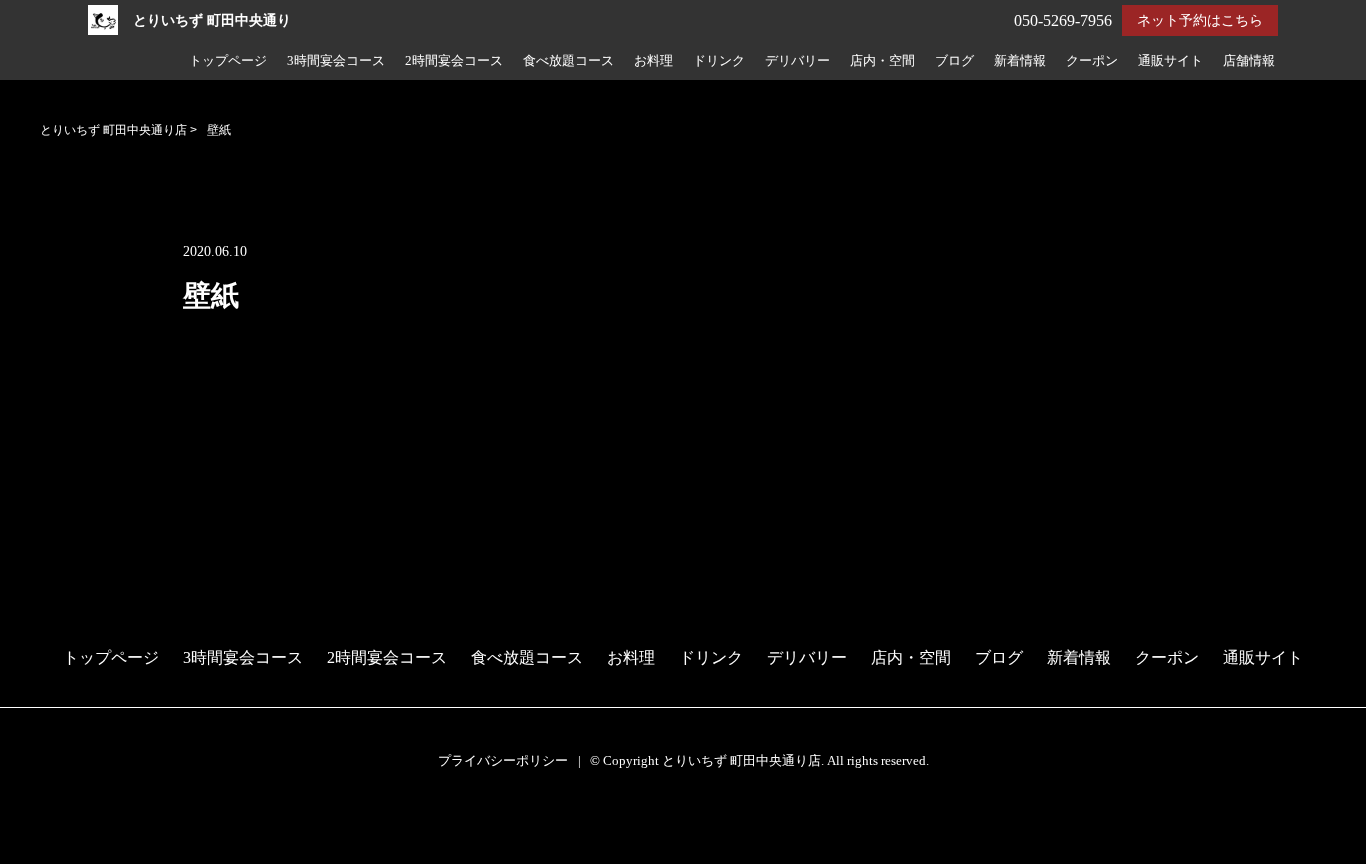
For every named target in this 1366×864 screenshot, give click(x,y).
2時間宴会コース (454, 61)
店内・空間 (882, 61)
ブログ (954, 61)
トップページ (228, 61)
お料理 (653, 61)
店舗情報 (1249, 61)
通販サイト (1170, 61)
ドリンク (719, 61)
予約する (41, 825)
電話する (39, 850)
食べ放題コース (568, 61)
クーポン (1092, 61)
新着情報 (1020, 61)
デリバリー (797, 61)
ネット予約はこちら (1200, 20)
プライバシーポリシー (503, 760)
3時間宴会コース (336, 61)
